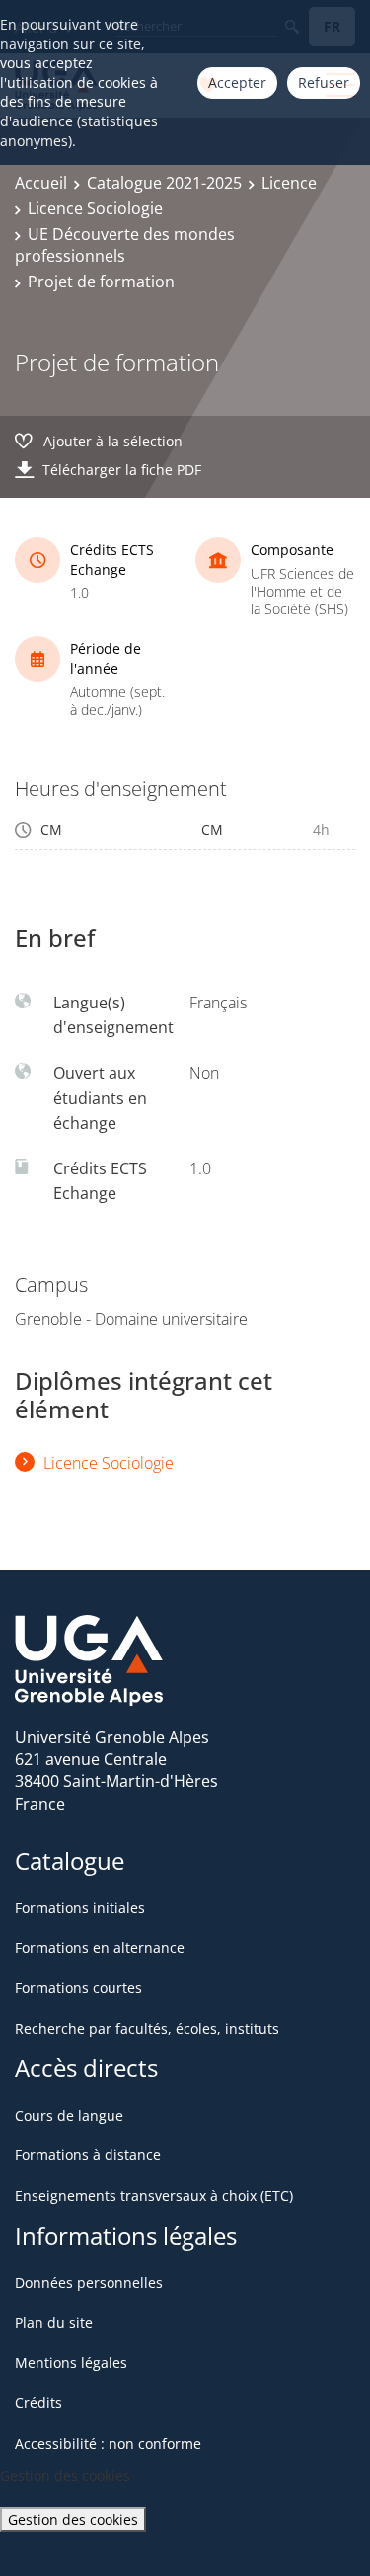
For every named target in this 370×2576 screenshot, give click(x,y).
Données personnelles (89, 2282)
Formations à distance (88, 2155)
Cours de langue (69, 2115)
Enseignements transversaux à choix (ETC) (154, 2195)
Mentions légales (71, 2362)
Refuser (324, 82)
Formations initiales (80, 1908)
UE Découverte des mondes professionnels (125, 245)
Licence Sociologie (95, 208)
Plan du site (54, 2323)
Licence (289, 183)
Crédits (38, 2403)
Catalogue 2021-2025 (164, 183)
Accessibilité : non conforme (108, 2443)
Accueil (41, 183)
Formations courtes (78, 1988)
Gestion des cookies (73, 2519)
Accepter (237, 82)
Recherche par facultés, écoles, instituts (147, 2028)
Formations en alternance (100, 1947)
